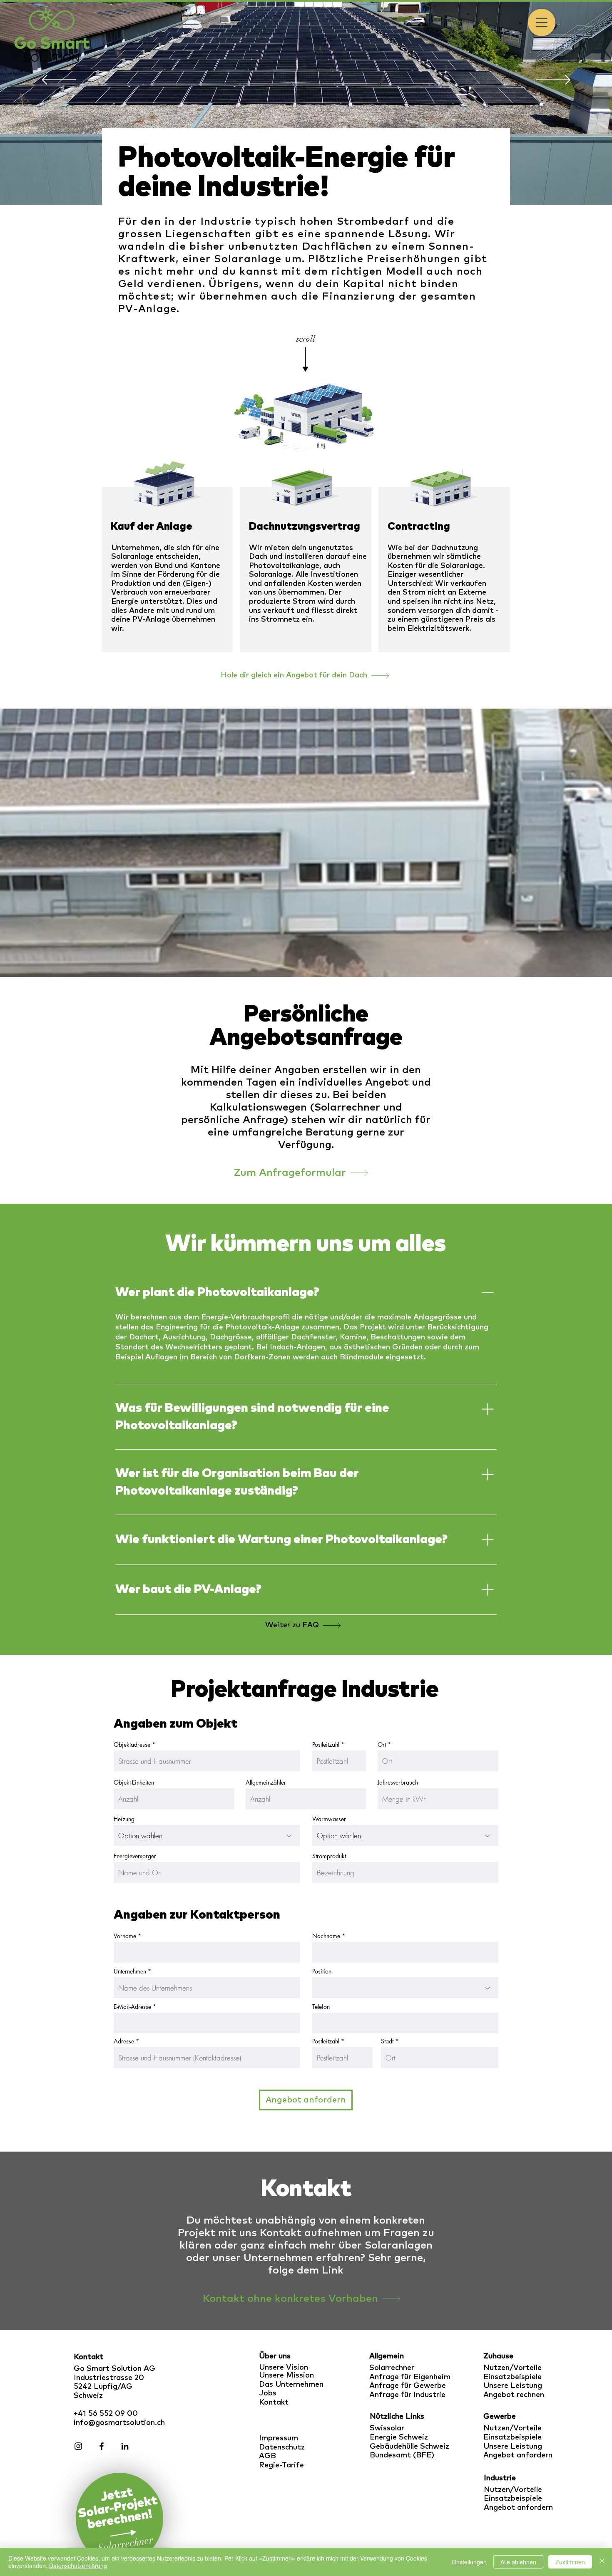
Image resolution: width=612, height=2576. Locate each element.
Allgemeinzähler (266, 1783)
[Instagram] (78, 2446)
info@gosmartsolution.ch (119, 2423)
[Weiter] (553, 81)
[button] (542, 22)
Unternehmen (130, 1971)
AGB (267, 2456)
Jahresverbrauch (398, 1783)
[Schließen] (602, 2562)
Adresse (124, 2041)
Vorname (125, 1936)
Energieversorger (135, 1856)
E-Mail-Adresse (132, 2007)
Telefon (321, 2007)
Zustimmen (570, 2562)
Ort (382, 1745)
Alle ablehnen (518, 2562)
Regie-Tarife (281, 2465)
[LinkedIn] (125, 2446)
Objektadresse (132, 1745)
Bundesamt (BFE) (402, 2455)
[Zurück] (59, 81)
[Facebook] (102, 2446)
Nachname (326, 1936)
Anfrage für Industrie (407, 2395)
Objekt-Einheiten (134, 1783)
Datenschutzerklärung (78, 2566)
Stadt (387, 2041)
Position (322, 1971)
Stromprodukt (329, 1856)
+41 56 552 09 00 (106, 2414)
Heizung (124, 1819)
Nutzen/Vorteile (512, 2368)
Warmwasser (329, 1819)
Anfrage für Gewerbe (408, 2386)
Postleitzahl (326, 1745)
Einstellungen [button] (469, 2562)
